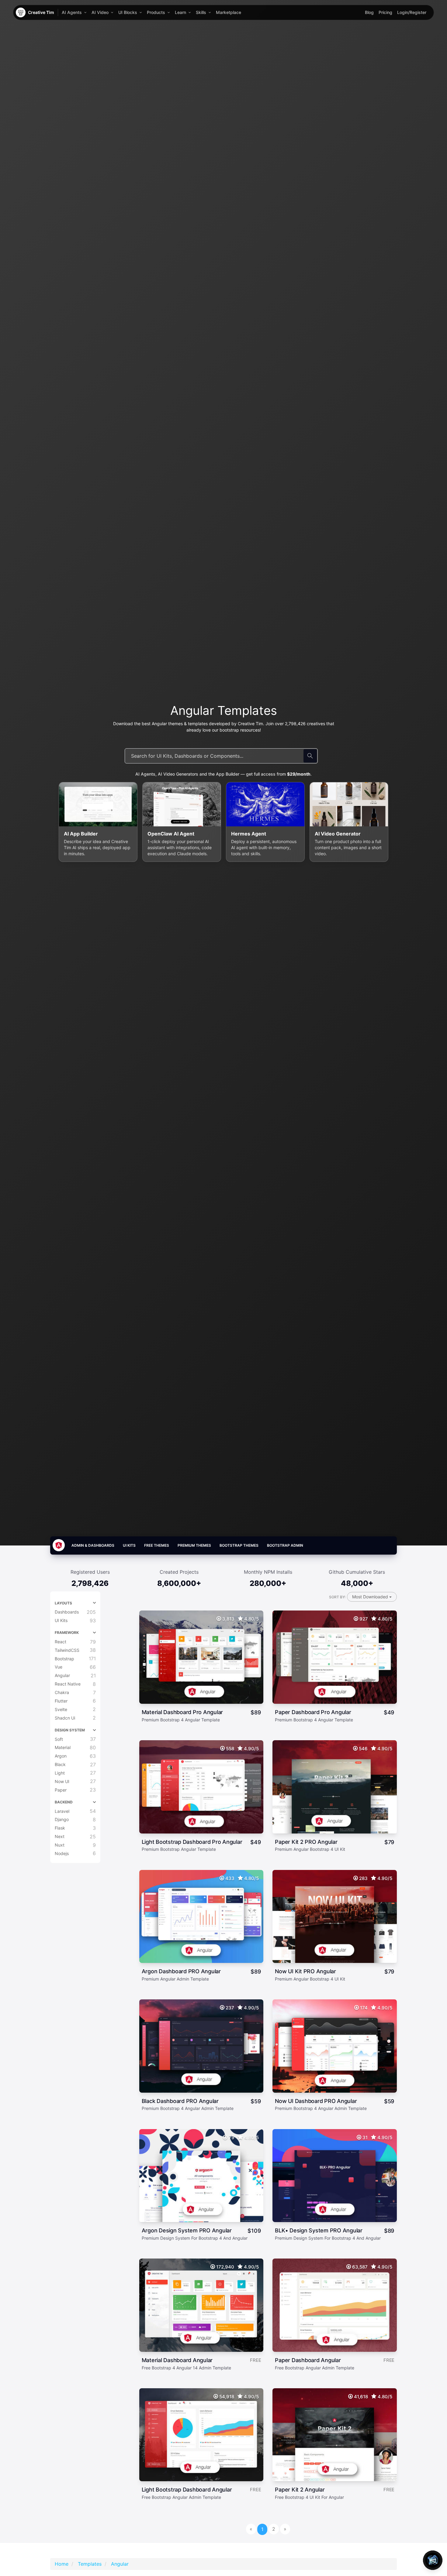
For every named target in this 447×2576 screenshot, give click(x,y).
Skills (201, 12)
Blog (369, 12)
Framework (67, 1633)
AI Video (100, 12)
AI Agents (72, 12)
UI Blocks (128, 12)
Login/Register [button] (412, 12)
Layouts (63, 1603)
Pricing (385, 12)
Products (156, 12)
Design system (70, 1730)
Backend (64, 1802)
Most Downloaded (371, 1597)
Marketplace (229, 12)
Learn (180, 12)
